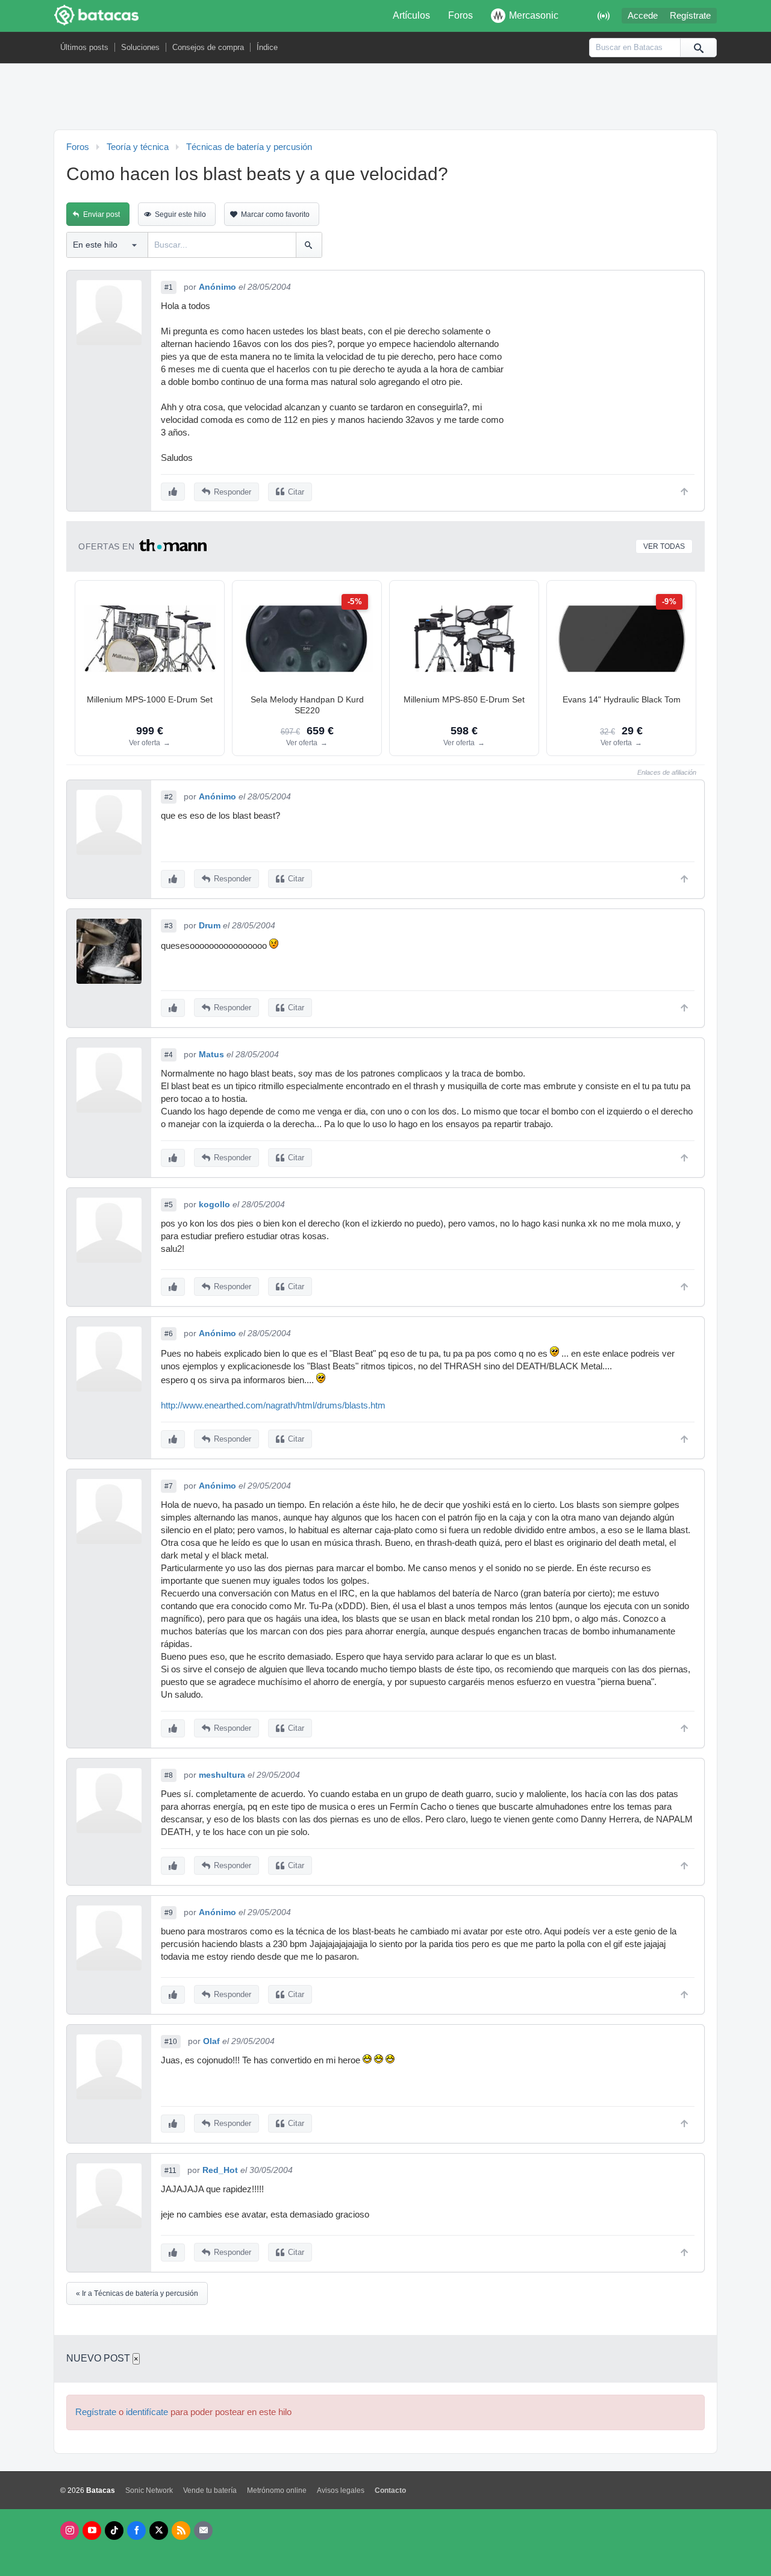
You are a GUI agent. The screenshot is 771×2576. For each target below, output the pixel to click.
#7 (169, 1486)
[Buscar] (698, 48)
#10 (171, 2042)
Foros (460, 15)
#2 (169, 797)
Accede (643, 16)
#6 (169, 1334)
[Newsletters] (203, 2531)
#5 (169, 1205)
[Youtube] (92, 2531)
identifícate (147, 2412)
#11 (170, 2171)
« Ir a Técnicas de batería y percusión (137, 2293)
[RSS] (181, 2531)
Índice (267, 47)
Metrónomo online (277, 2490)
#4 (169, 1055)
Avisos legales (341, 2490)
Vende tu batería (210, 2490)
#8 (169, 1775)
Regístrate (690, 16)
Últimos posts (84, 47)
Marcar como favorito (275, 214)
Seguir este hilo (180, 214)
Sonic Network (149, 2490)
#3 (169, 926)
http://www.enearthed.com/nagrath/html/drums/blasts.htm (273, 1405)
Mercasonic (534, 15)
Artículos (411, 15)
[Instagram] (70, 2531)
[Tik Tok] (114, 2531)
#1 (169, 287)
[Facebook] (136, 2531)
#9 (169, 1913)
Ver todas (664, 546)
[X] (159, 2531)
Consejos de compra (208, 47)
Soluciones (140, 47)
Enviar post (101, 214)
